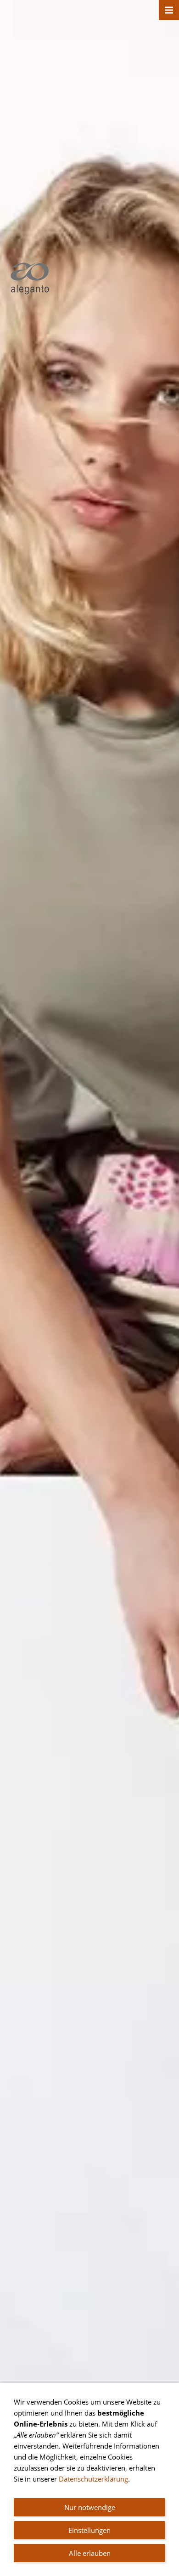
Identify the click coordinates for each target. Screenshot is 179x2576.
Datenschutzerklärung (93, 2479)
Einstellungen (89, 2530)
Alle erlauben (90, 2553)
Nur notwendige (90, 2507)
